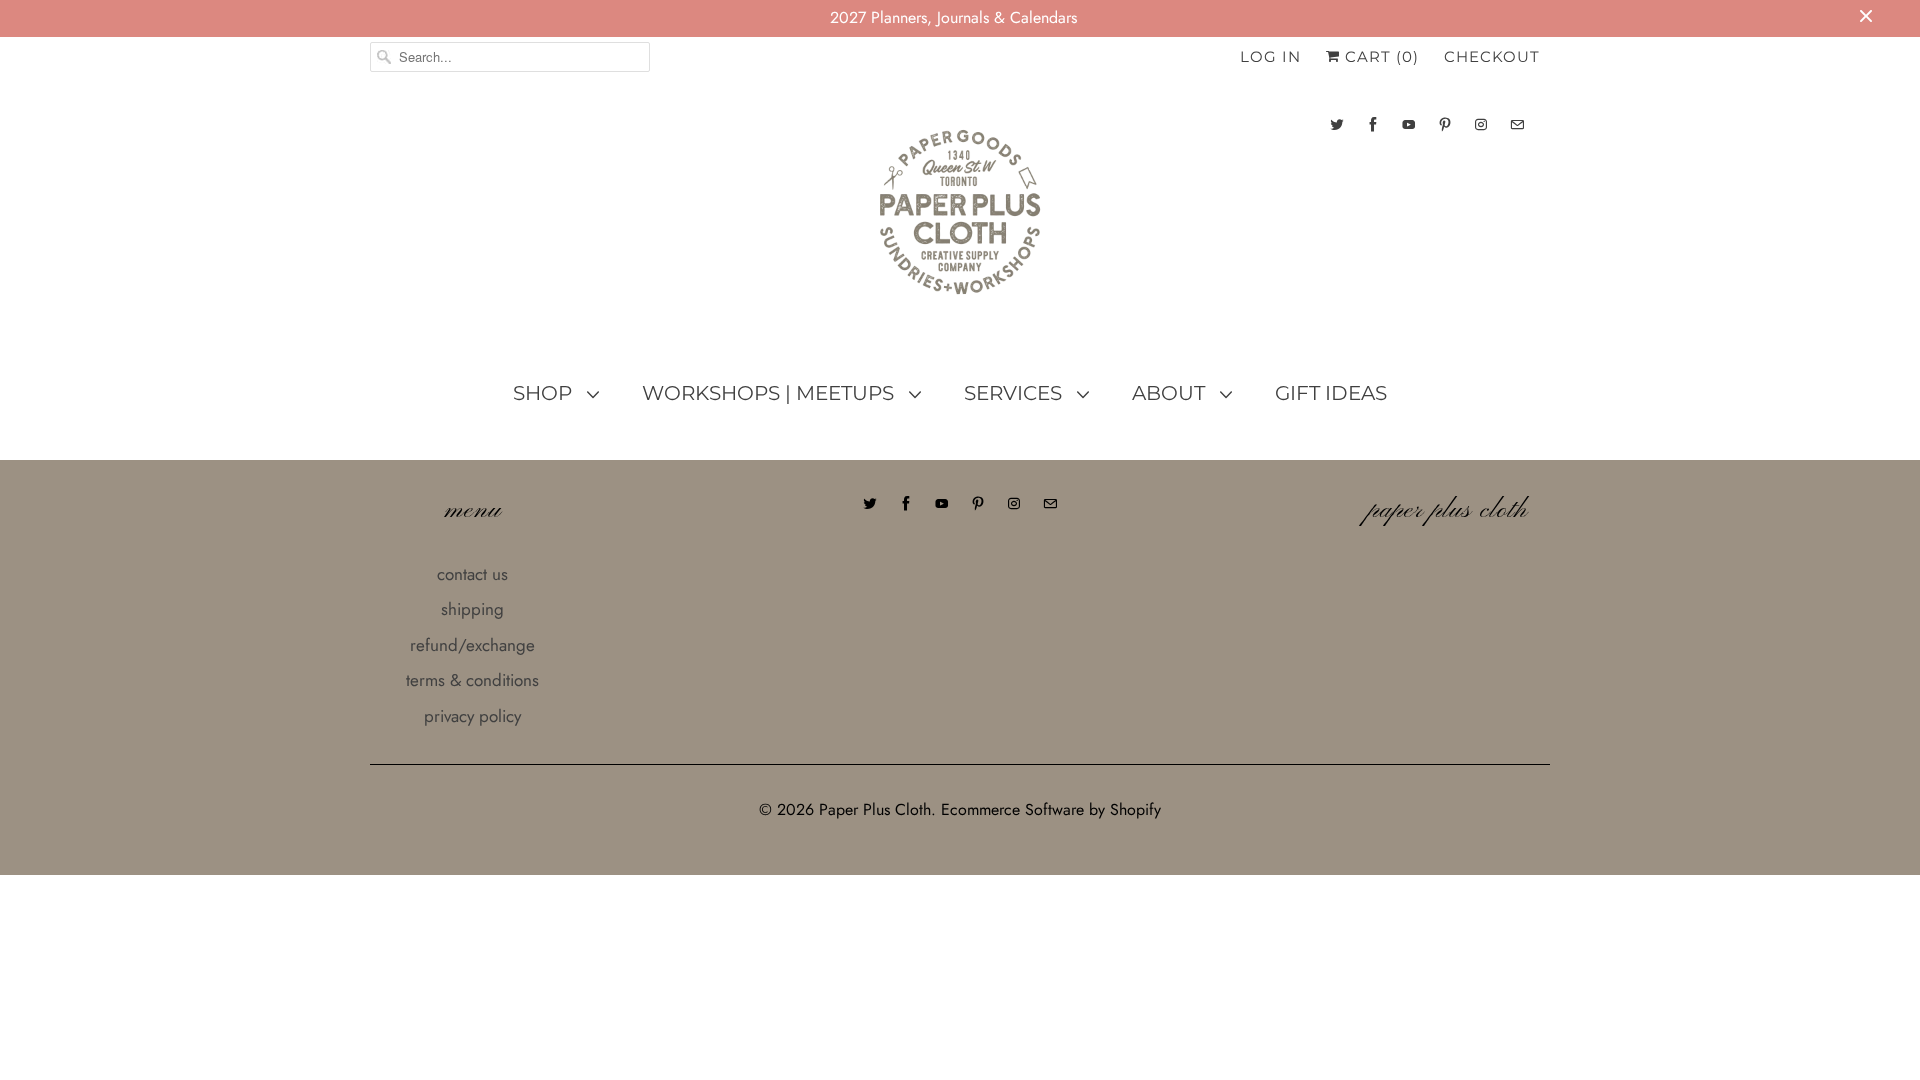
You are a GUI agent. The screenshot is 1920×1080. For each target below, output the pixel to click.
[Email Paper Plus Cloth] (1517, 124)
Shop (545, 393)
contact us (472, 574)
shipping (472, 609)
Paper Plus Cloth (875, 809)
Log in (1270, 56)
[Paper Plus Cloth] (960, 220)
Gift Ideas (1331, 393)
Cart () (1379, 56)
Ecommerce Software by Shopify (1051, 809)
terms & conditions (472, 680)
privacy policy (472, 716)
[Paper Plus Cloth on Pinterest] (1445, 124)
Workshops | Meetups (770, 393)
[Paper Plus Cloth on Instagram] (1481, 124)
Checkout (1492, 56)
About (1171, 393)
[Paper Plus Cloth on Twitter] (1337, 124)
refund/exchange (472, 645)
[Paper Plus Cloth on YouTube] (1409, 124)
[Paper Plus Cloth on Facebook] (1373, 124)
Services (1015, 393)
